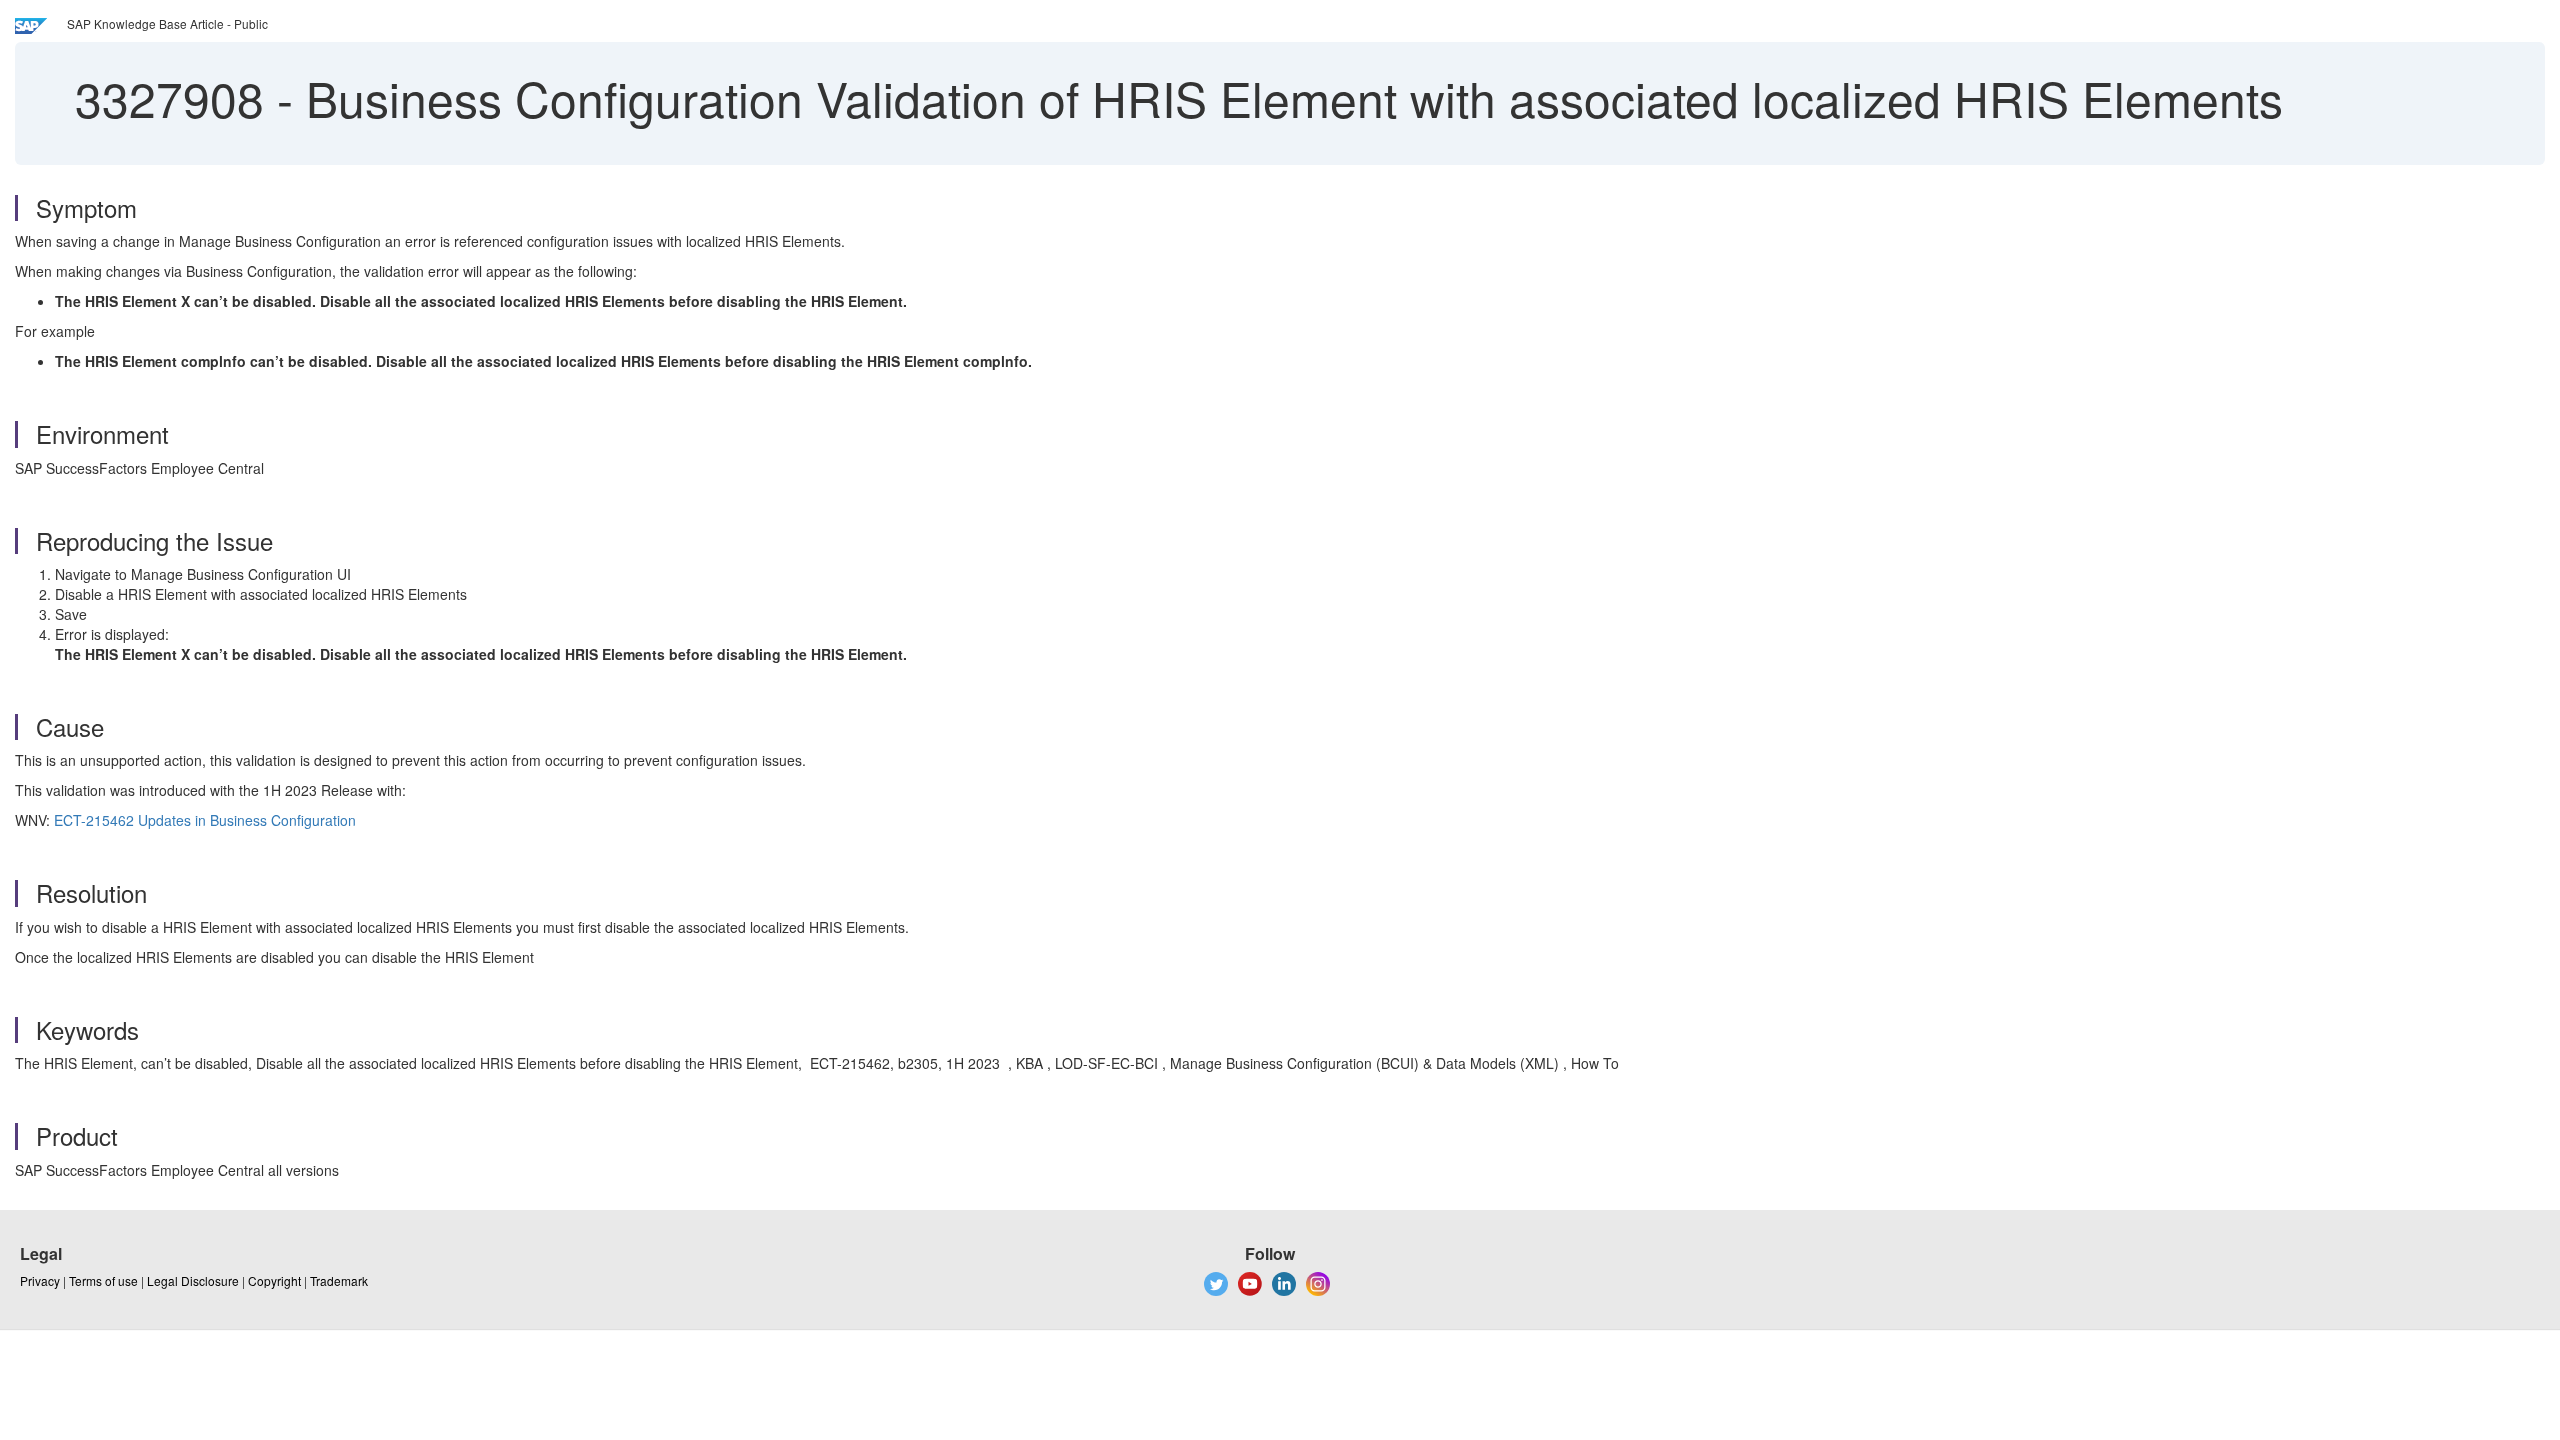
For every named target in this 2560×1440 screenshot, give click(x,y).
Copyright (274, 1280)
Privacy (40, 1280)
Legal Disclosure (193, 1280)
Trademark (339, 1280)
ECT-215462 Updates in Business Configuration (205, 820)
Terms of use (103, 1280)
